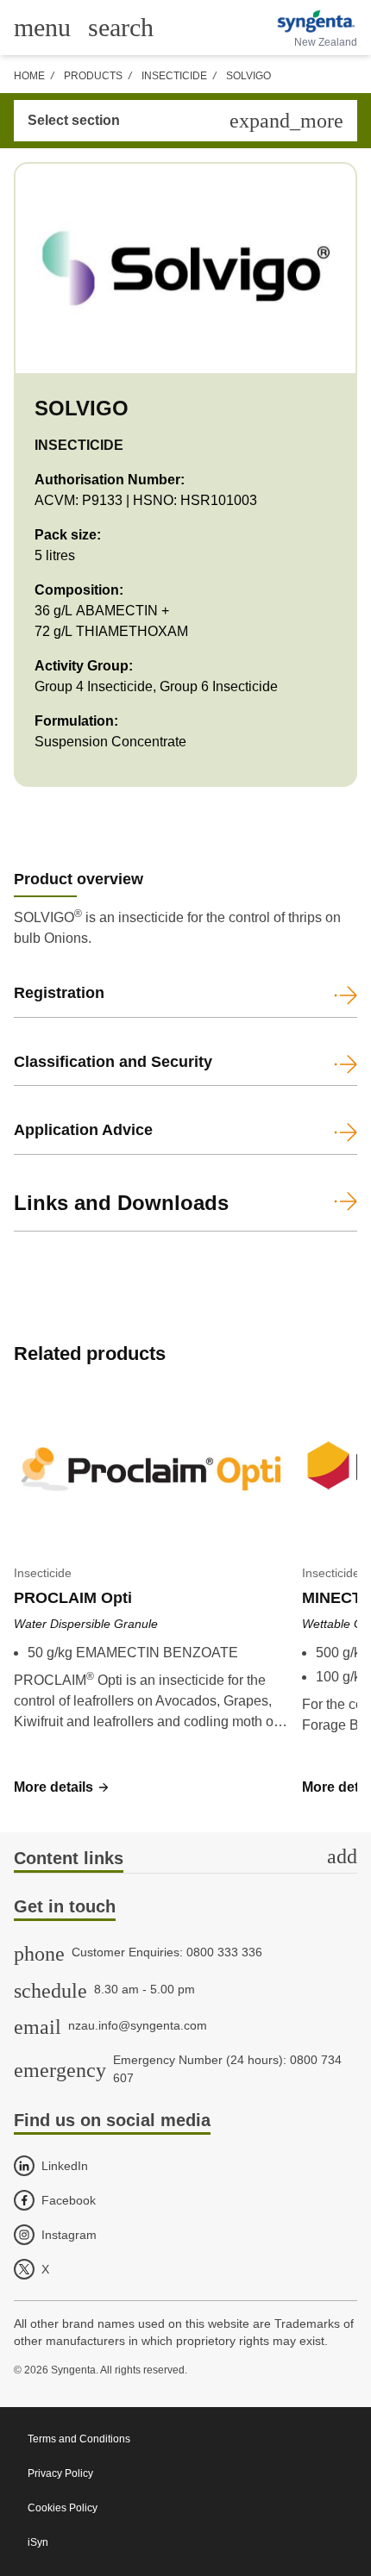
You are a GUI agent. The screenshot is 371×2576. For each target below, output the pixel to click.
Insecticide (174, 76)
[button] (62, 1787)
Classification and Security (113, 1062)
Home (29, 76)
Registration (59, 993)
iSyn (38, 2542)
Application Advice (83, 1130)
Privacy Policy (60, 2473)
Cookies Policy (63, 2508)
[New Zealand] (315, 22)
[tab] (185, 1859)
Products (93, 76)
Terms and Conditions (79, 2439)
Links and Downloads (121, 1203)
